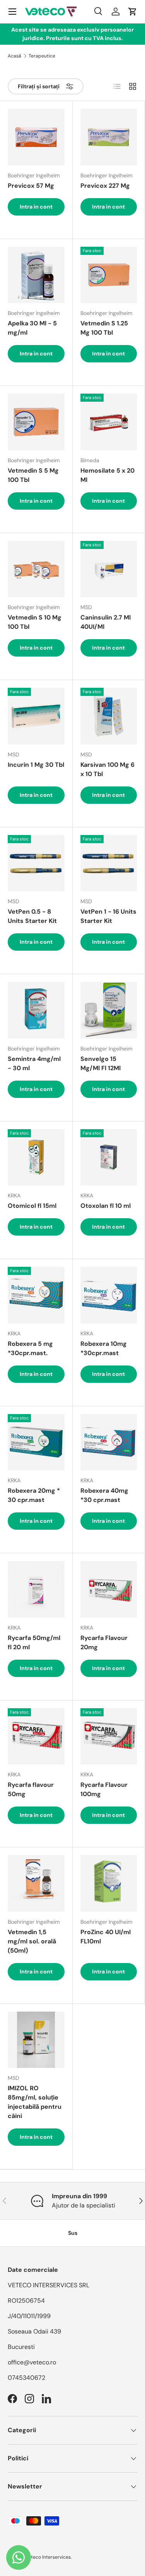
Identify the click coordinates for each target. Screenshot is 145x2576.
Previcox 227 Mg (105, 186)
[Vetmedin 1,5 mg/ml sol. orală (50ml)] (36, 1883)
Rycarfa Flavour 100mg (104, 1789)
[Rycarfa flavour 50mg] (36, 1737)
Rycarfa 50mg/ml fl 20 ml (34, 1642)
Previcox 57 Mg (31, 186)
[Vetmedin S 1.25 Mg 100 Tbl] (109, 275)
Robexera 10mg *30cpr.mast (104, 1348)
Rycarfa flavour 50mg (31, 1789)
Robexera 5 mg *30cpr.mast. (30, 1348)
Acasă (14, 56)
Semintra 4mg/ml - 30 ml (34, 1063)
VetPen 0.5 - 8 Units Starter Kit (32, 916)
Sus (73, 2233)
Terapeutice (42, 56)
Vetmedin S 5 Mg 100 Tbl (33, 475)
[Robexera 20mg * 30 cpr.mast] (36, 1442)
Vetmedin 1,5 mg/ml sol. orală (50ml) (32, 1941)
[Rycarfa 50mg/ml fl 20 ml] (36, 1589)
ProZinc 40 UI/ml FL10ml (106, 1937)
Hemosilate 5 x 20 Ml (107, 475)
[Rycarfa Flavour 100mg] (109, 1737)
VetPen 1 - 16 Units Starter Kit (108, 916)
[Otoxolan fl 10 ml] (109, 1158)
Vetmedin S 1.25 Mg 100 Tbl (104, 328)
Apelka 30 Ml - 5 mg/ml (32, 328)
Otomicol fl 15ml (32, 1206)
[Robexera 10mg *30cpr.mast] (109, 1295)
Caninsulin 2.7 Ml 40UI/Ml (106, 622)
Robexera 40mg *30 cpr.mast (104, 1495)
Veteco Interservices (48, 2557)
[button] (133, 12)
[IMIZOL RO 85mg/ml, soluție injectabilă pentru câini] (36, 2040)
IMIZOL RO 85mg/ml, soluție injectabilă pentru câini (35, 2102)
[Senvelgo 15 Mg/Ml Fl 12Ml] (109, 1010)
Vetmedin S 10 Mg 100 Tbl (35, 622)
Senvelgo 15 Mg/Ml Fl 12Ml (101, 1063)
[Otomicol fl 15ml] (36, 1158)
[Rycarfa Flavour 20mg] (109, 1589)
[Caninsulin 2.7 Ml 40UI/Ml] (109, 569)
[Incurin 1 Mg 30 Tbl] (36, 716)
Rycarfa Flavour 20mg (104, 1642)
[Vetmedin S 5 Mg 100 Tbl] (36, 422)
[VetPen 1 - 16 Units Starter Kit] (109, 863)
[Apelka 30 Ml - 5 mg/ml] (36, 275)
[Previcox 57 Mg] (36, 137)
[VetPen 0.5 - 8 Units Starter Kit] (36, 863)
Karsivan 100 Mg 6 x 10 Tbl (107, 769)
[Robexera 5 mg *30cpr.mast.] (36, 1295)
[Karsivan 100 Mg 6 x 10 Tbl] (109, 716)
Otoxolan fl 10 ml (106, 1206)
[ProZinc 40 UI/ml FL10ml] (109, 1883)
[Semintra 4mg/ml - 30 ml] (36, 1010)
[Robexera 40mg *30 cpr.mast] (109, 1442)
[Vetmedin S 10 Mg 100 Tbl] (36, 569)
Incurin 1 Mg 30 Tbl (36, 765)
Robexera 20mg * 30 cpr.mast (34, 1495)
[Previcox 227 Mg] (109, 137)
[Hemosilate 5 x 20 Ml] (109, 422)
